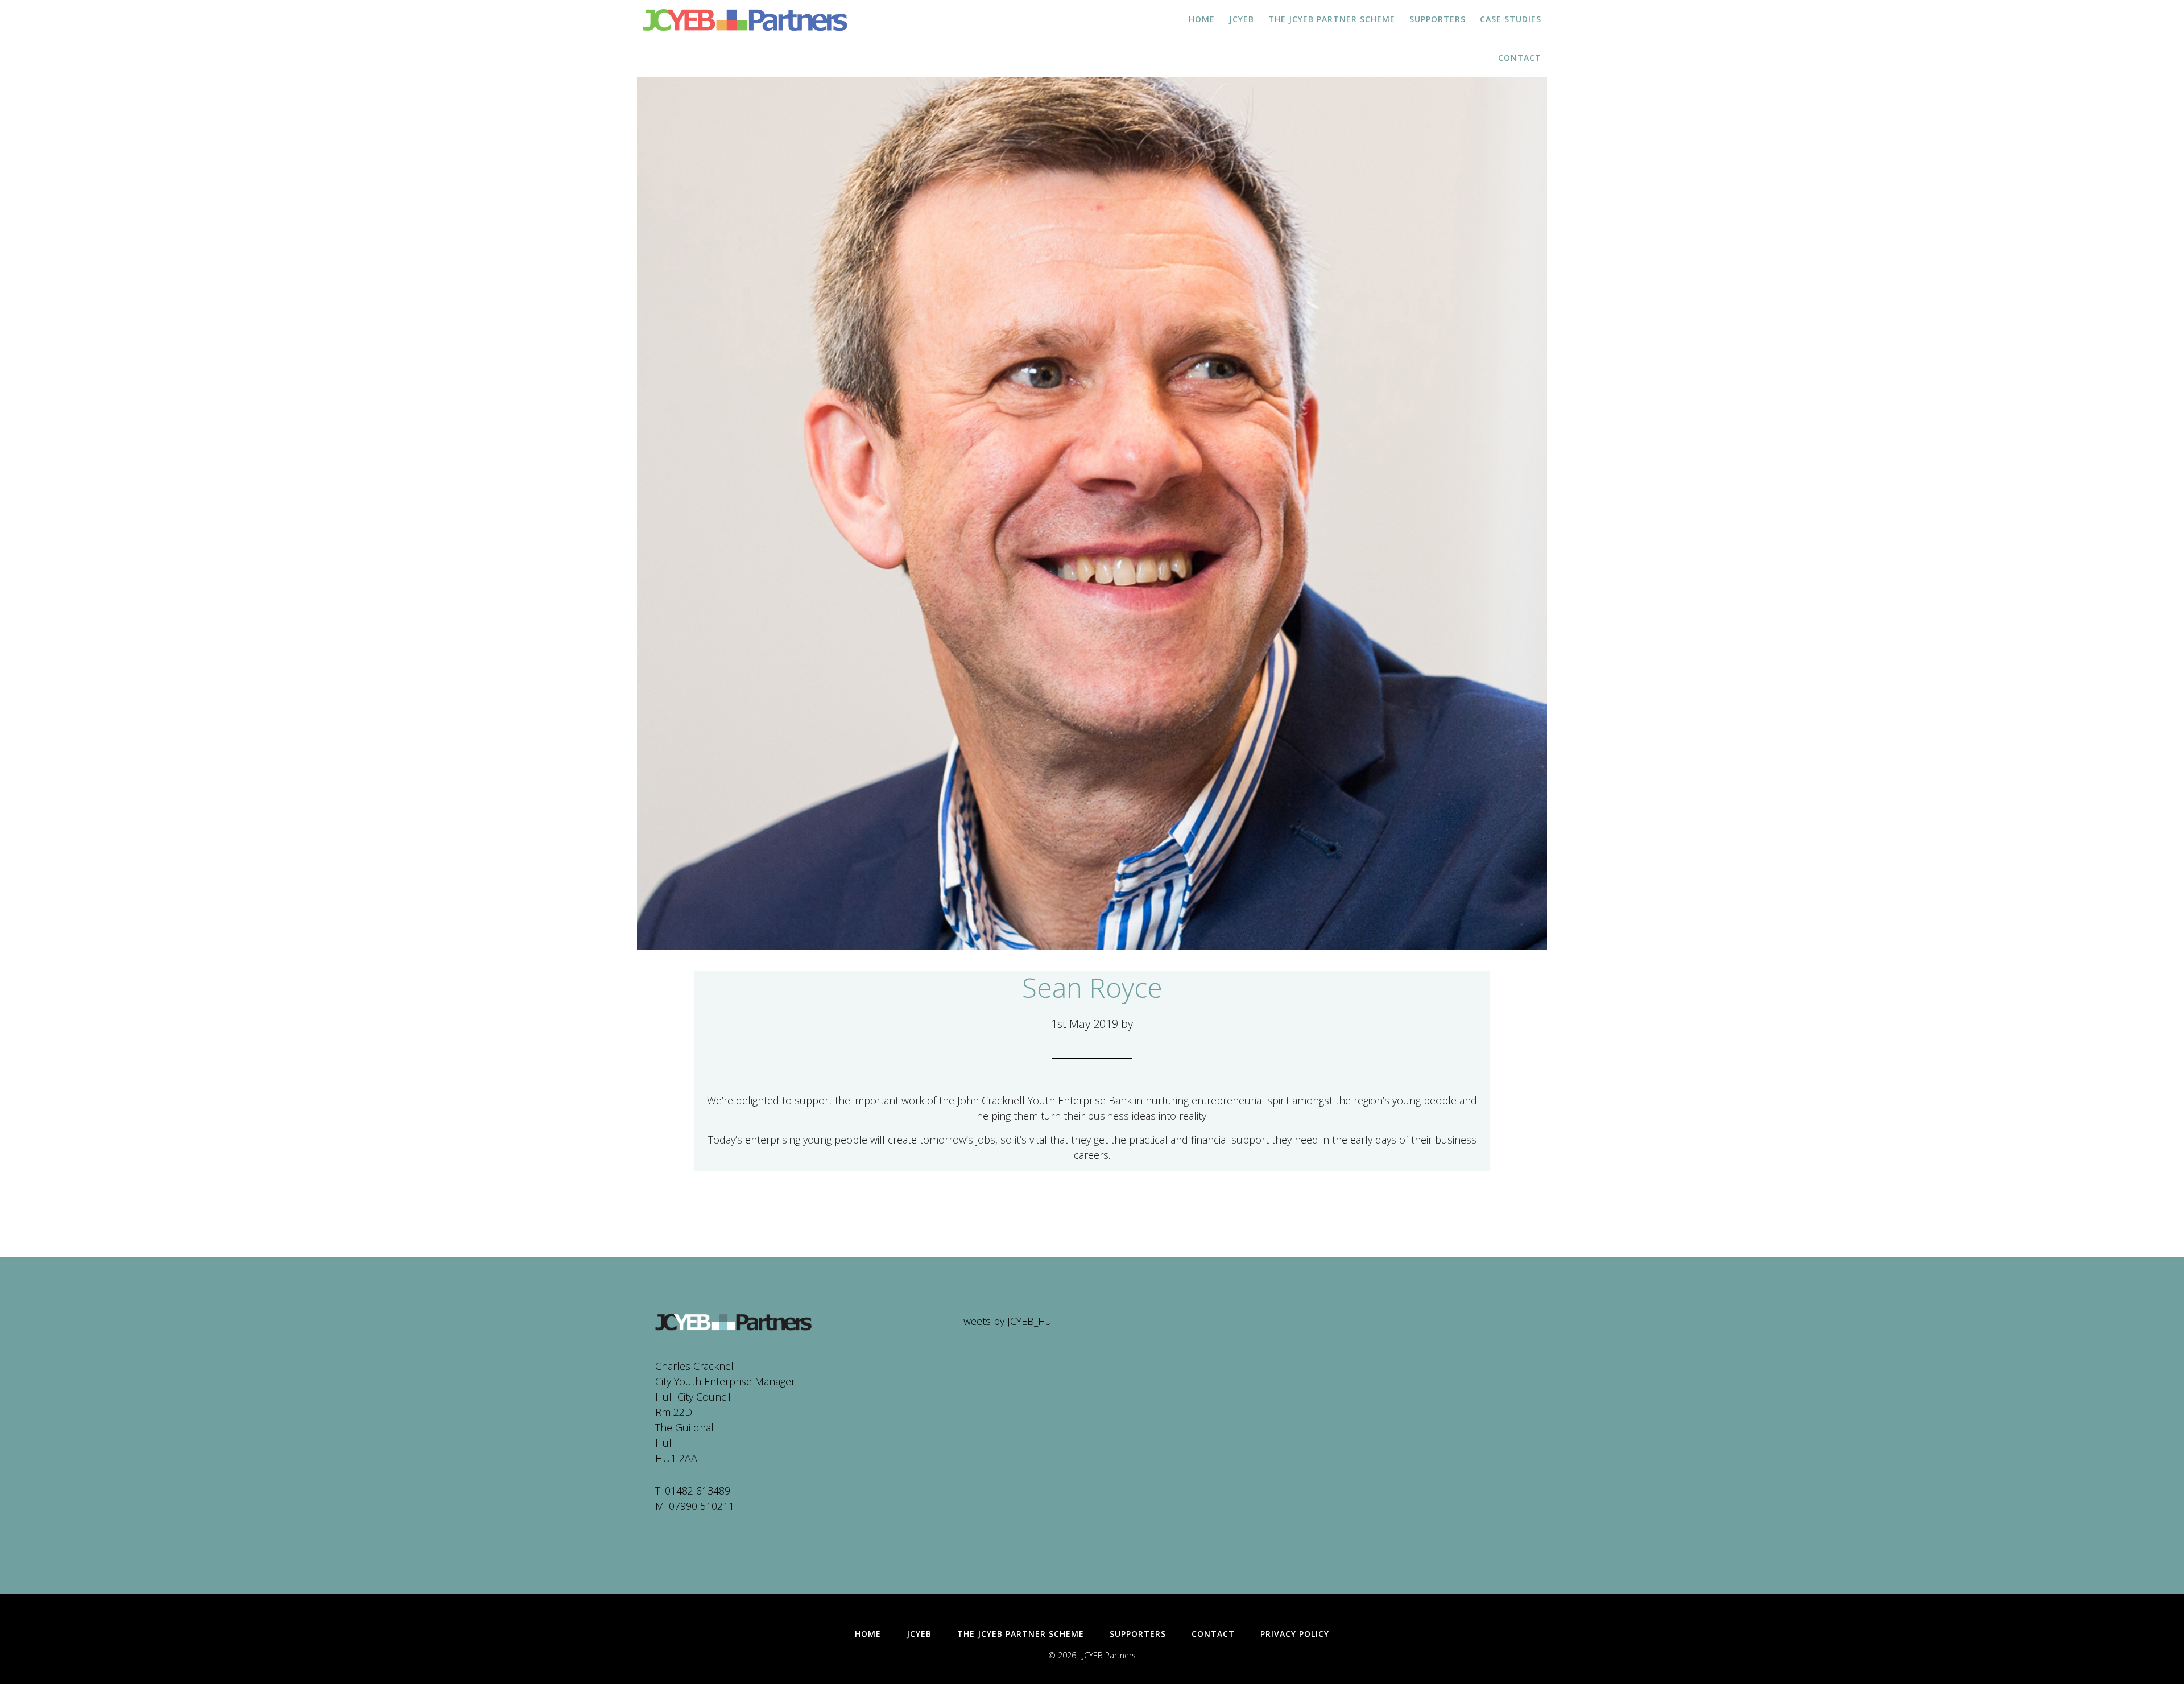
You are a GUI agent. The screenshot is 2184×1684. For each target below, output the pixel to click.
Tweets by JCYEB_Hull (1008, 1321)
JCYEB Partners (745, 20)
